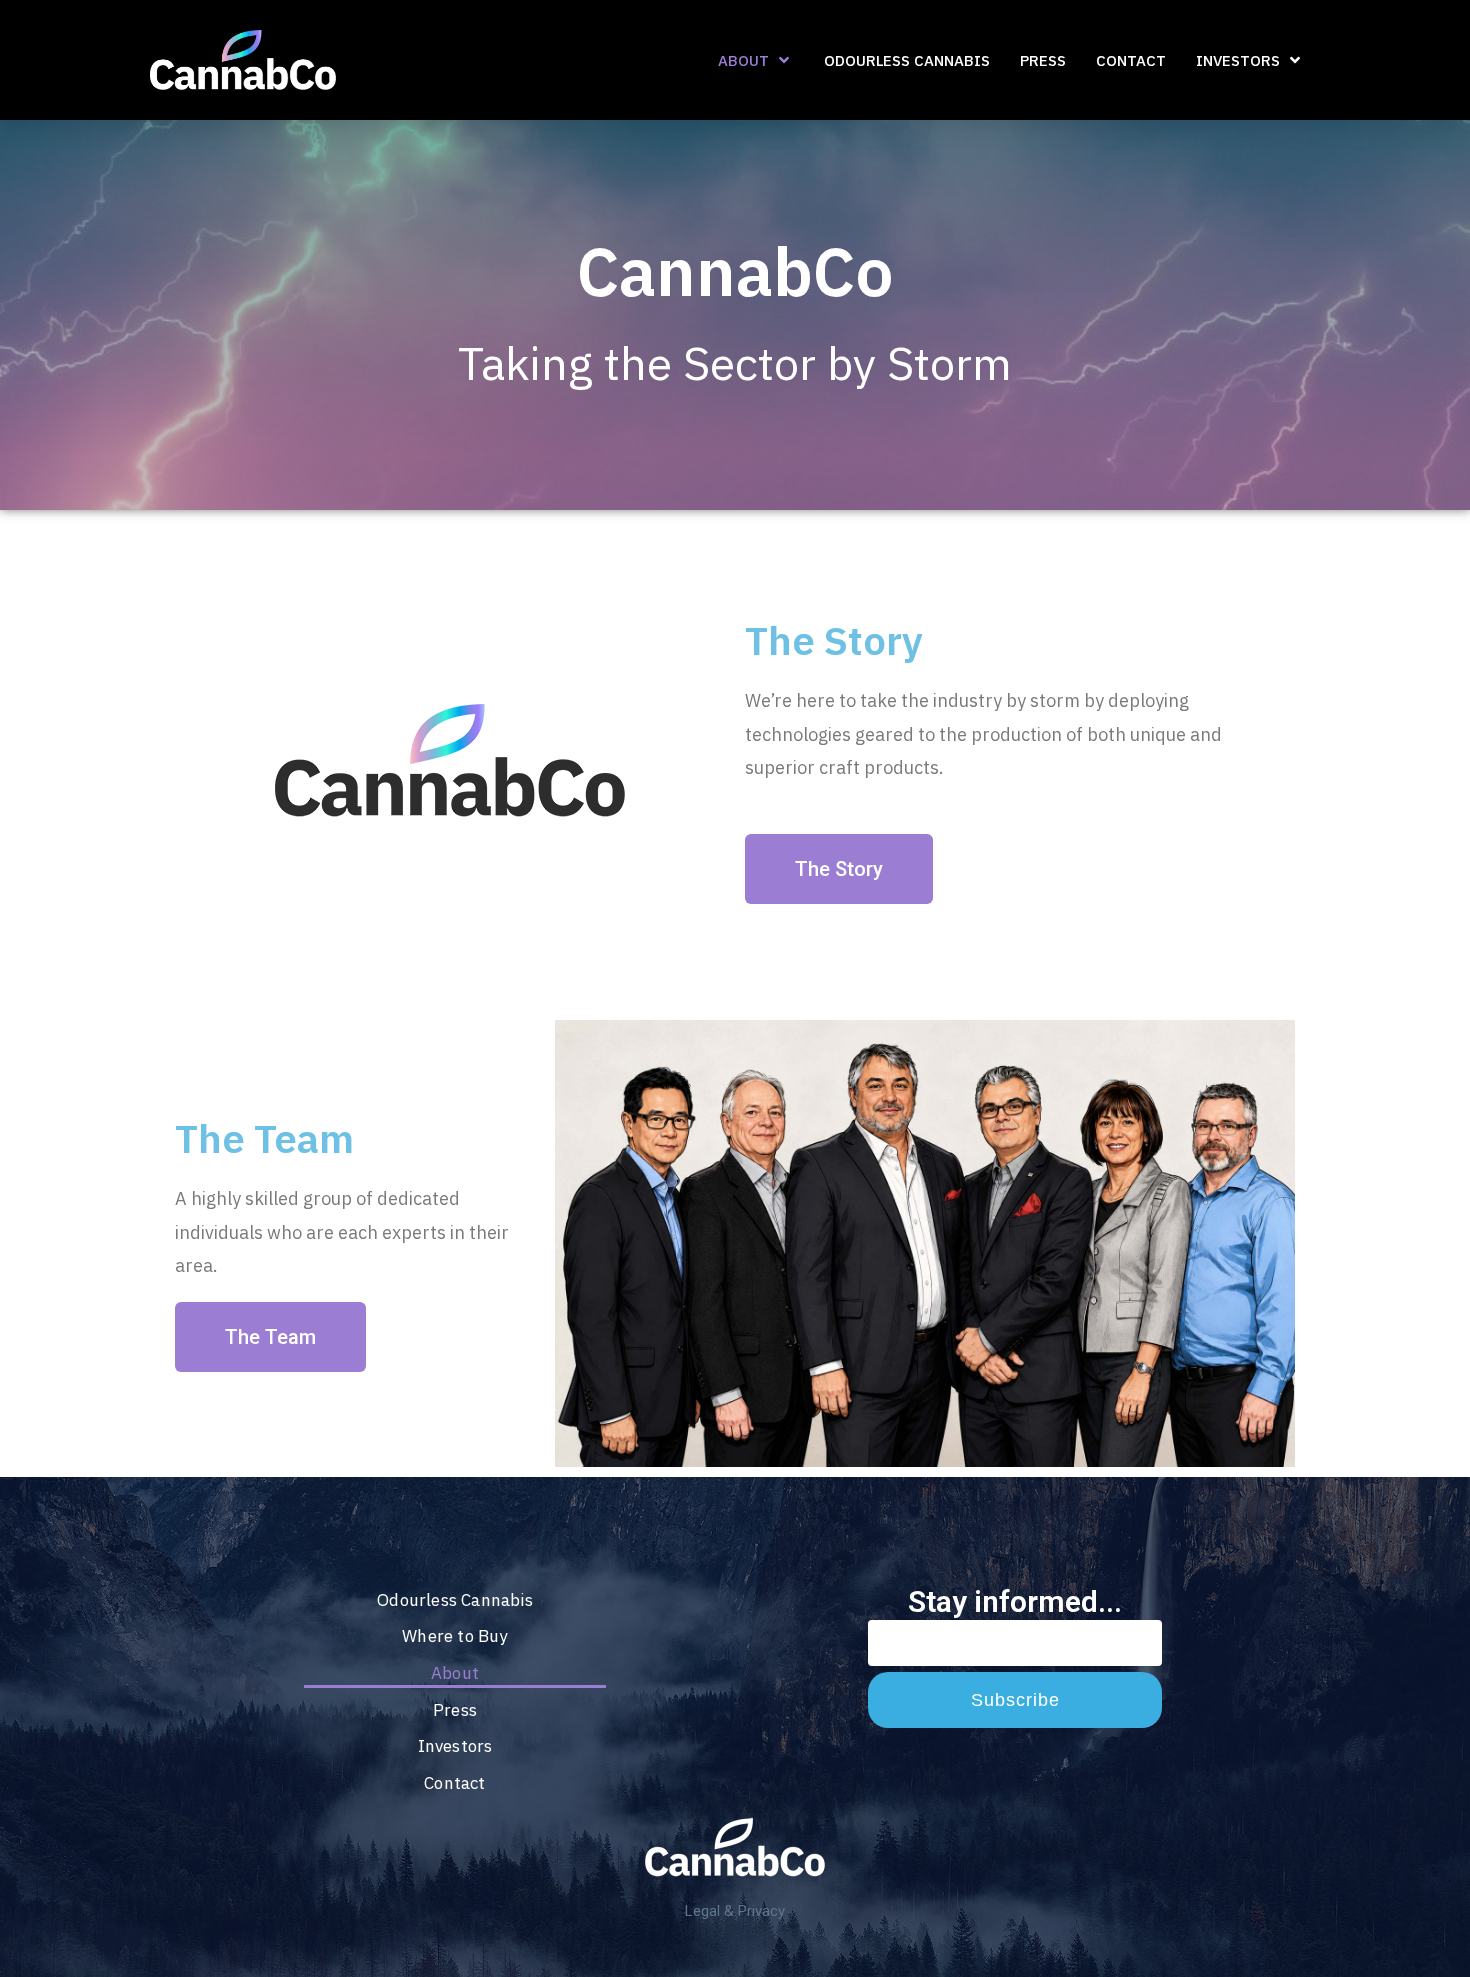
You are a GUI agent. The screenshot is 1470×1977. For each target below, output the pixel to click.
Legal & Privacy (735, 1911)
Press (455, 1710)
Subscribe (1015, 1700)
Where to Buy (454, 1636)
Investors (455, 1746)
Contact (454, 1783)
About (455, 1673)
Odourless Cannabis (455, 1600)
